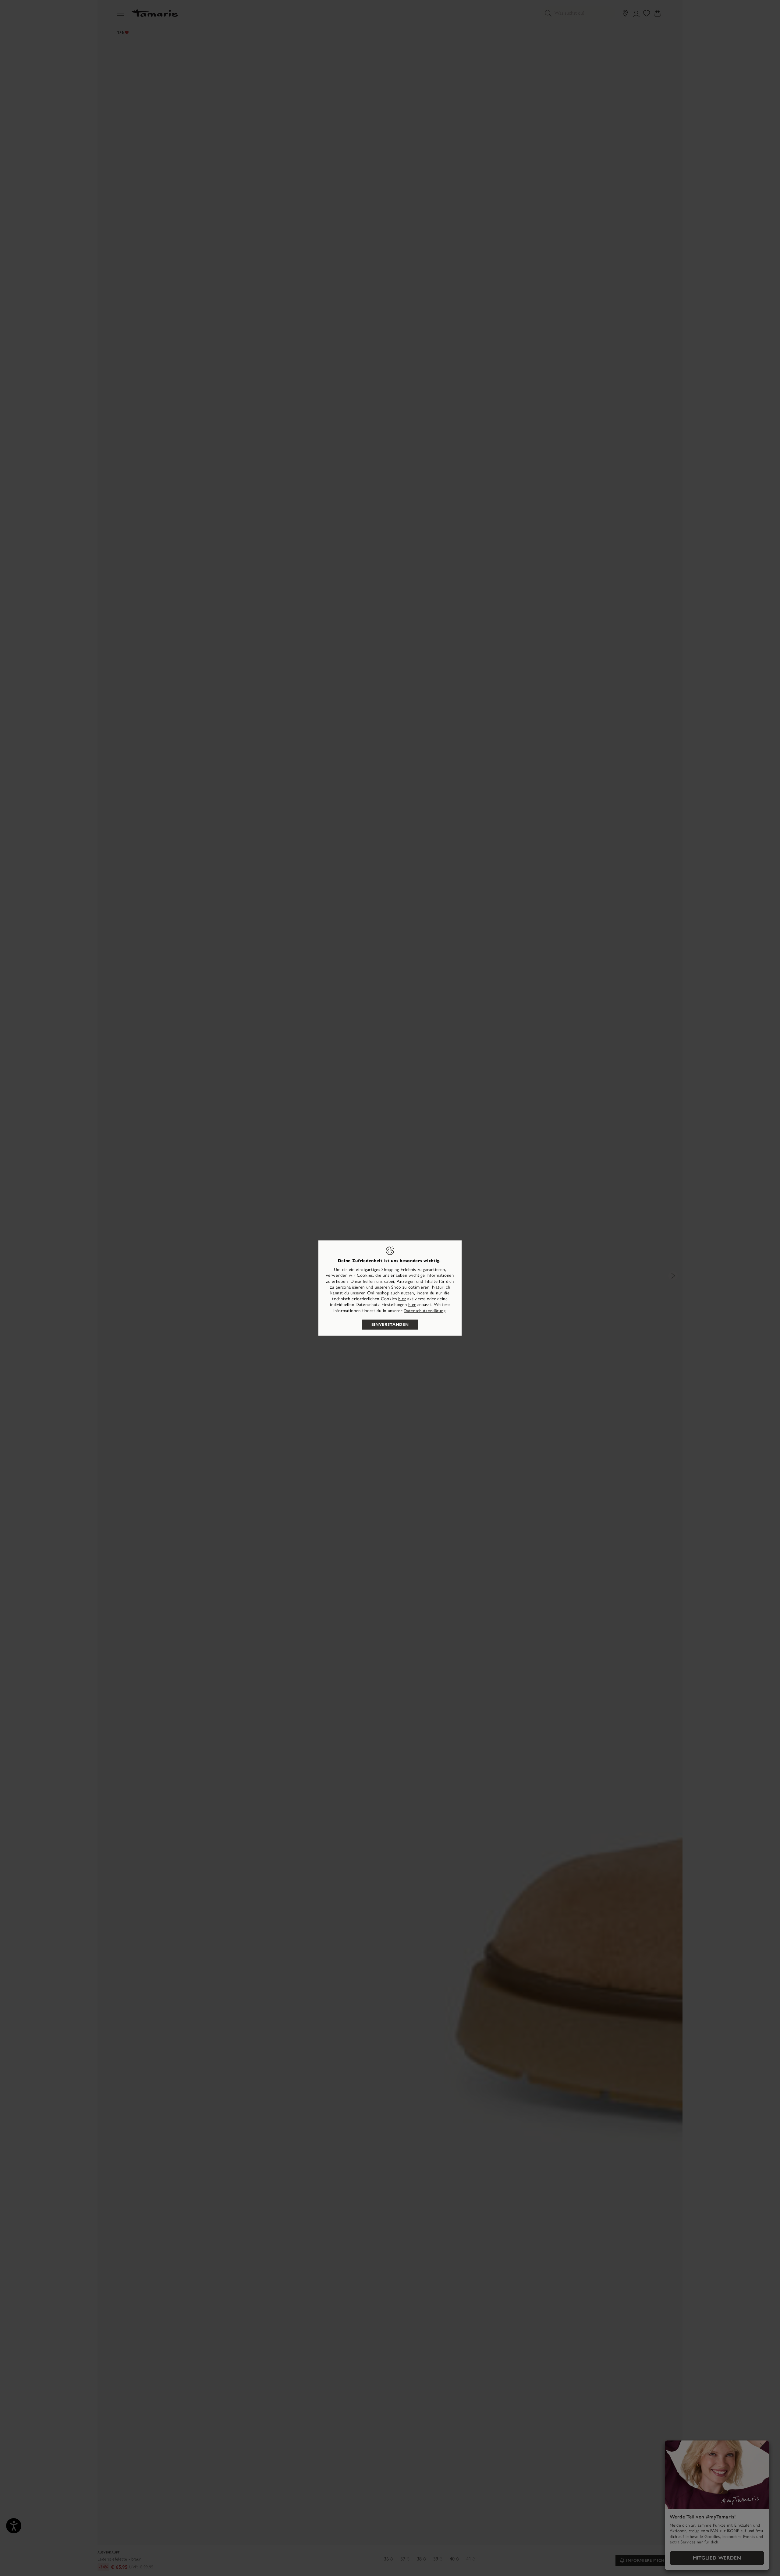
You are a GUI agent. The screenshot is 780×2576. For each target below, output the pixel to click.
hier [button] (412, 1305)
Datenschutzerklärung (425, 1310)
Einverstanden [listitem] (390, 1324)
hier (402, 1299)
